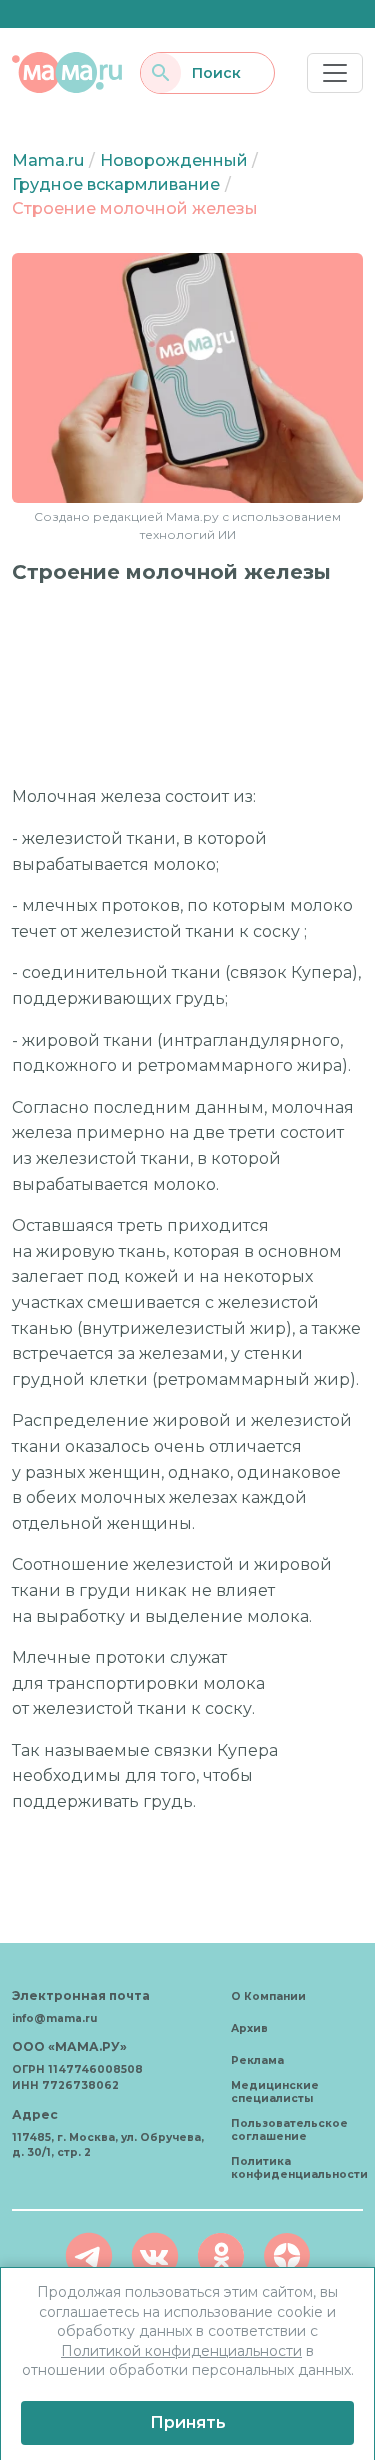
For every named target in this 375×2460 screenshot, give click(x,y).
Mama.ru (48, 160)
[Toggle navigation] (335, 73)
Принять (188, 2422)
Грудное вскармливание (116, 184)
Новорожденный (174, 160)
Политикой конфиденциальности (181, 2351)
